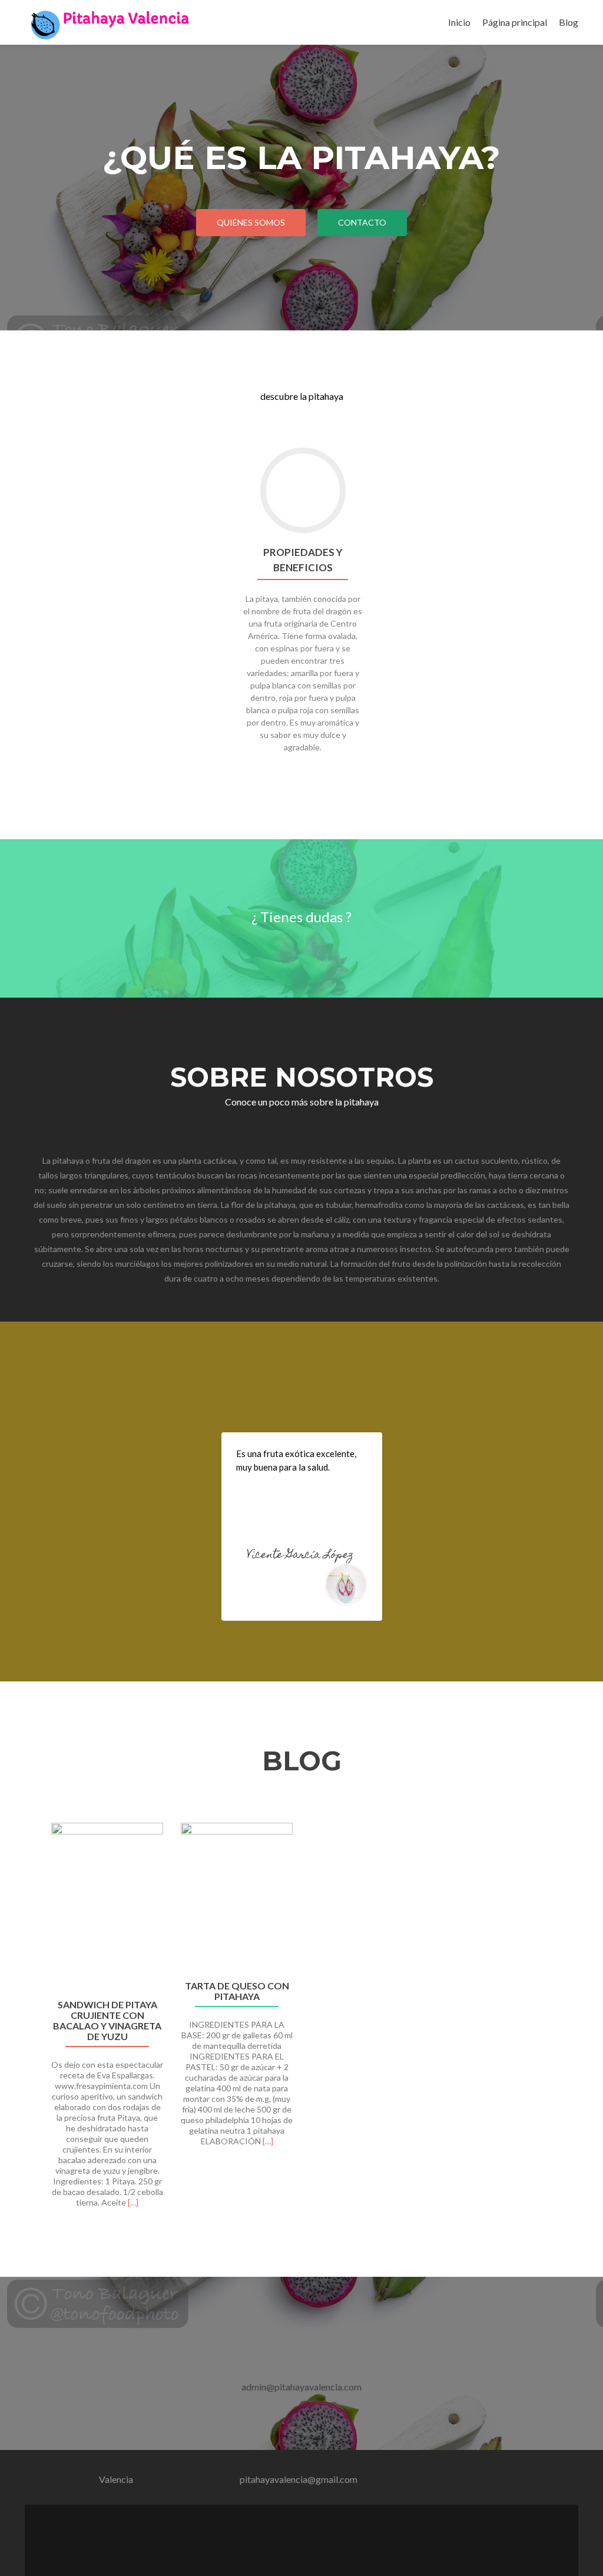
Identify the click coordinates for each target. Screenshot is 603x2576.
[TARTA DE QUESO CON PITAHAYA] (237, 1897)
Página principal (515, 22)
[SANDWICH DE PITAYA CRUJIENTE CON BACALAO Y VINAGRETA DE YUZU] (107, 1907)
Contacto (362, 222)
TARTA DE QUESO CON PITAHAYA (237, 1991)
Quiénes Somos (251, 222)
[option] (301, 2022)
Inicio (459, 22)
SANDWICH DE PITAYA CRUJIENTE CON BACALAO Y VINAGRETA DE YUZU (107, 2021)
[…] (133, 2202)
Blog (569, 22)
